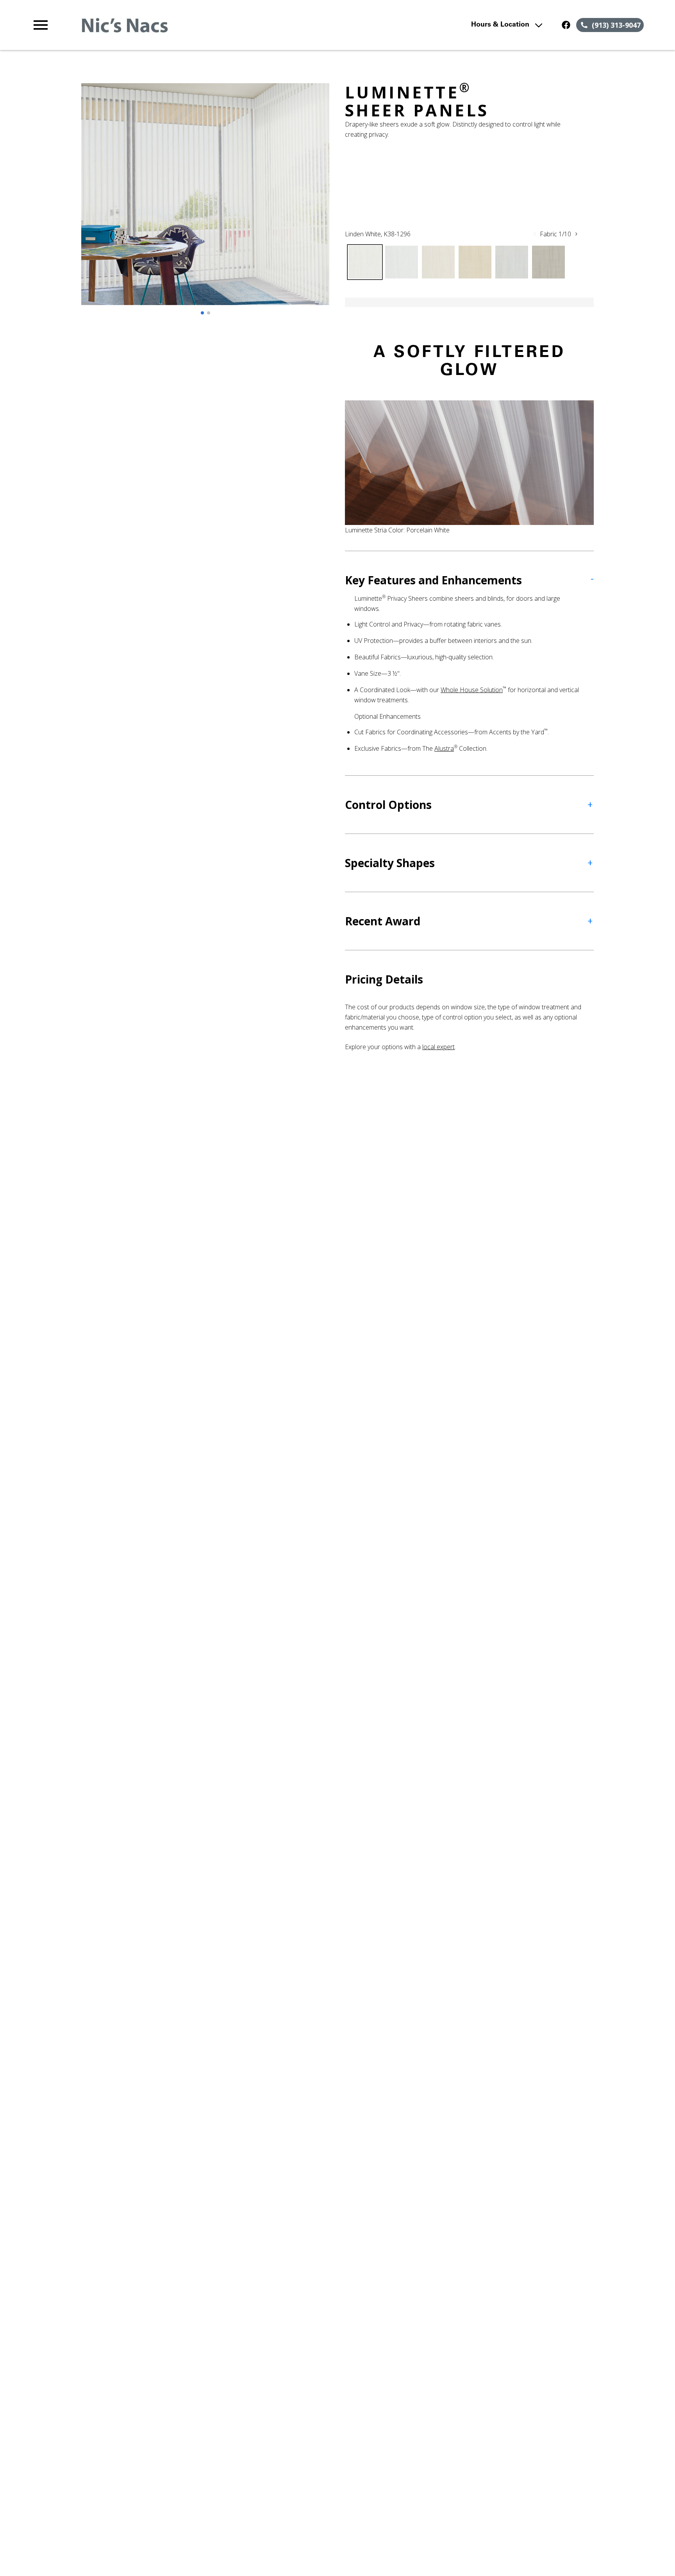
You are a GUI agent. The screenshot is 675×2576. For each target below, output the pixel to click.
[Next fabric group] (576, 234)
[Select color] (365, 262)
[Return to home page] (193, 25)
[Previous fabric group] (535, 234)
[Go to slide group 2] (209, 313)
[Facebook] (566, 25)
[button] (41, 25)
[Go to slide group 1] (202, 313)
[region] (205, 202)
